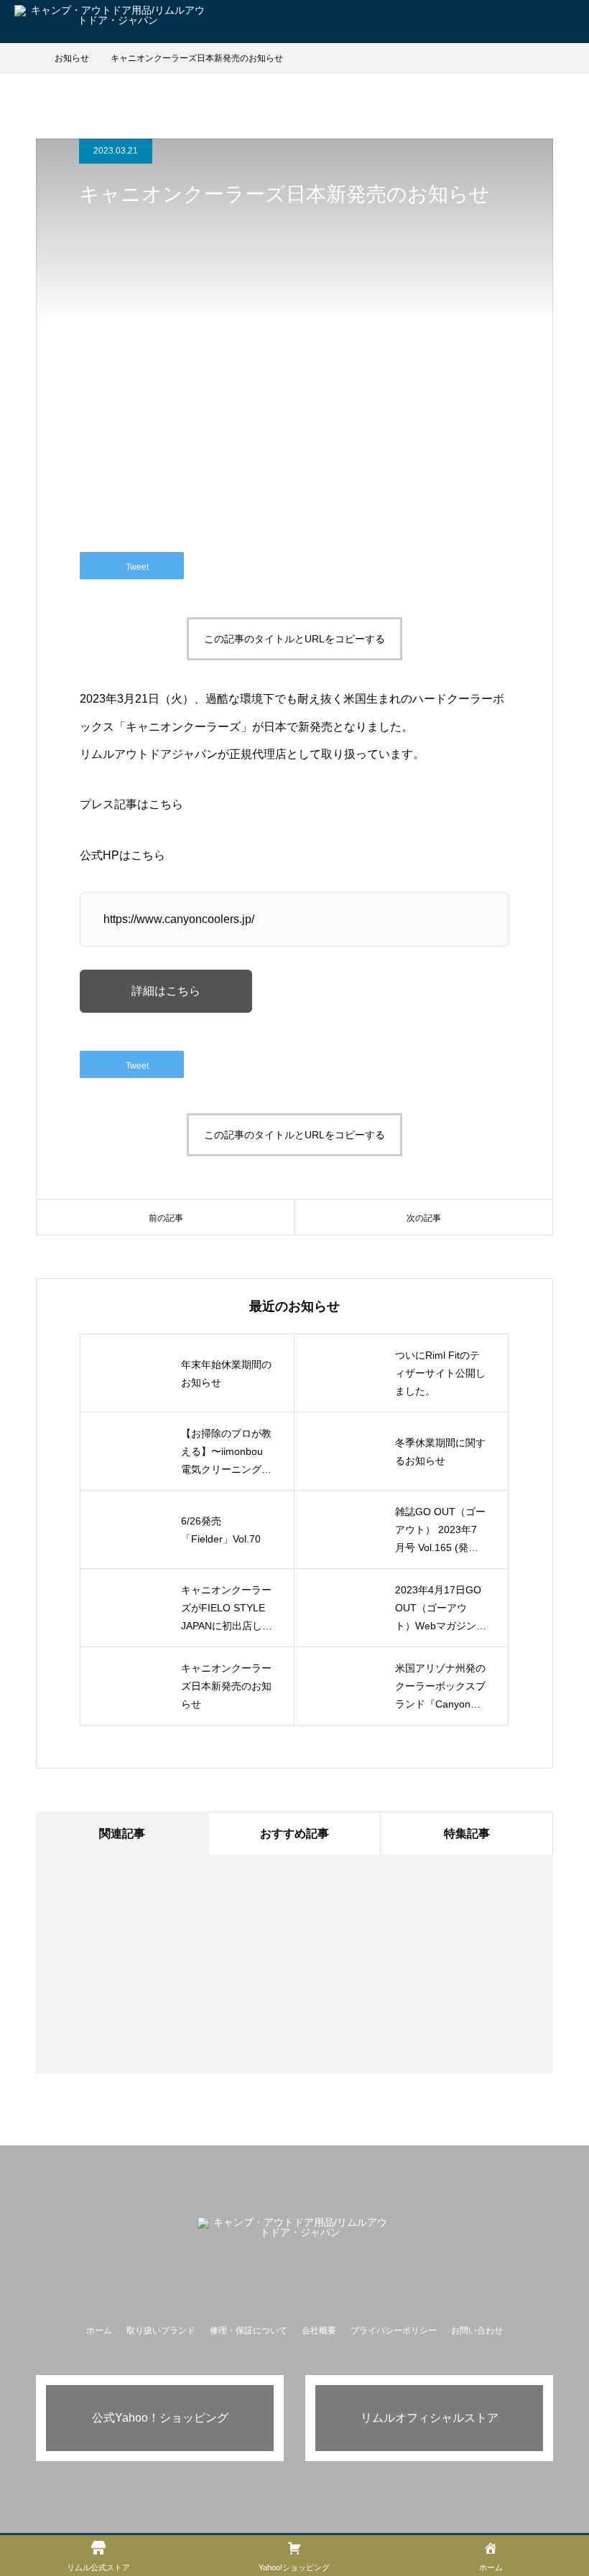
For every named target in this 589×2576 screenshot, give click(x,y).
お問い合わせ (477, 2331)
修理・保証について (249, 2331)
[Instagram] (294, 2282)
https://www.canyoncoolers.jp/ (179, 919)
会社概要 (319, 2331)
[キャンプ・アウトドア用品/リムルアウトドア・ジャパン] (294, 2234)
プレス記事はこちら (131, 804)
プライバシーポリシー (394, 2331)
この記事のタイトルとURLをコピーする (294, 639)
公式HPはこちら (122, 855)
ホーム (99, 2331)
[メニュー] (567, 22)
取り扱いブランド (161, 2331)
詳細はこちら (166, 991)
